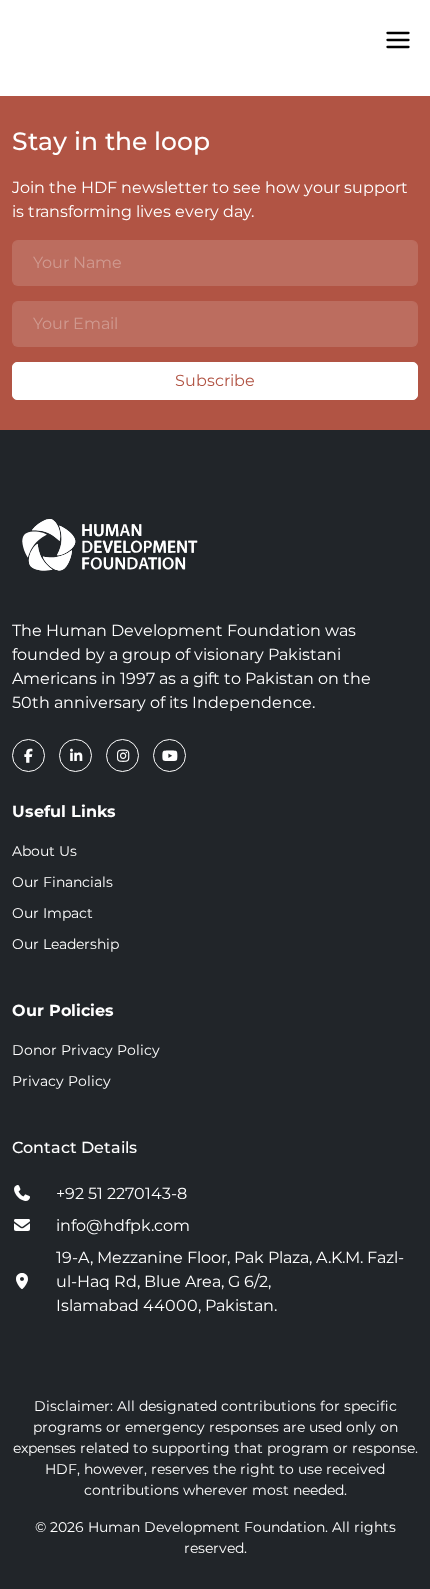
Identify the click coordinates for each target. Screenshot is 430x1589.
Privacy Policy (61, 1081)
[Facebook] (30, 755)
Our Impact (52, 913)
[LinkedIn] (77, 755)
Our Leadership (65, 944)
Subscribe (215, 380)
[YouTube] (169, 755)
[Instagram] (124, 755)
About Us (44, 851)
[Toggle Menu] (398, 40)
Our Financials (62, 882)
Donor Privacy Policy (86, 1050)
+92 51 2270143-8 (121, 1193)
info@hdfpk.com (123, 1225)
